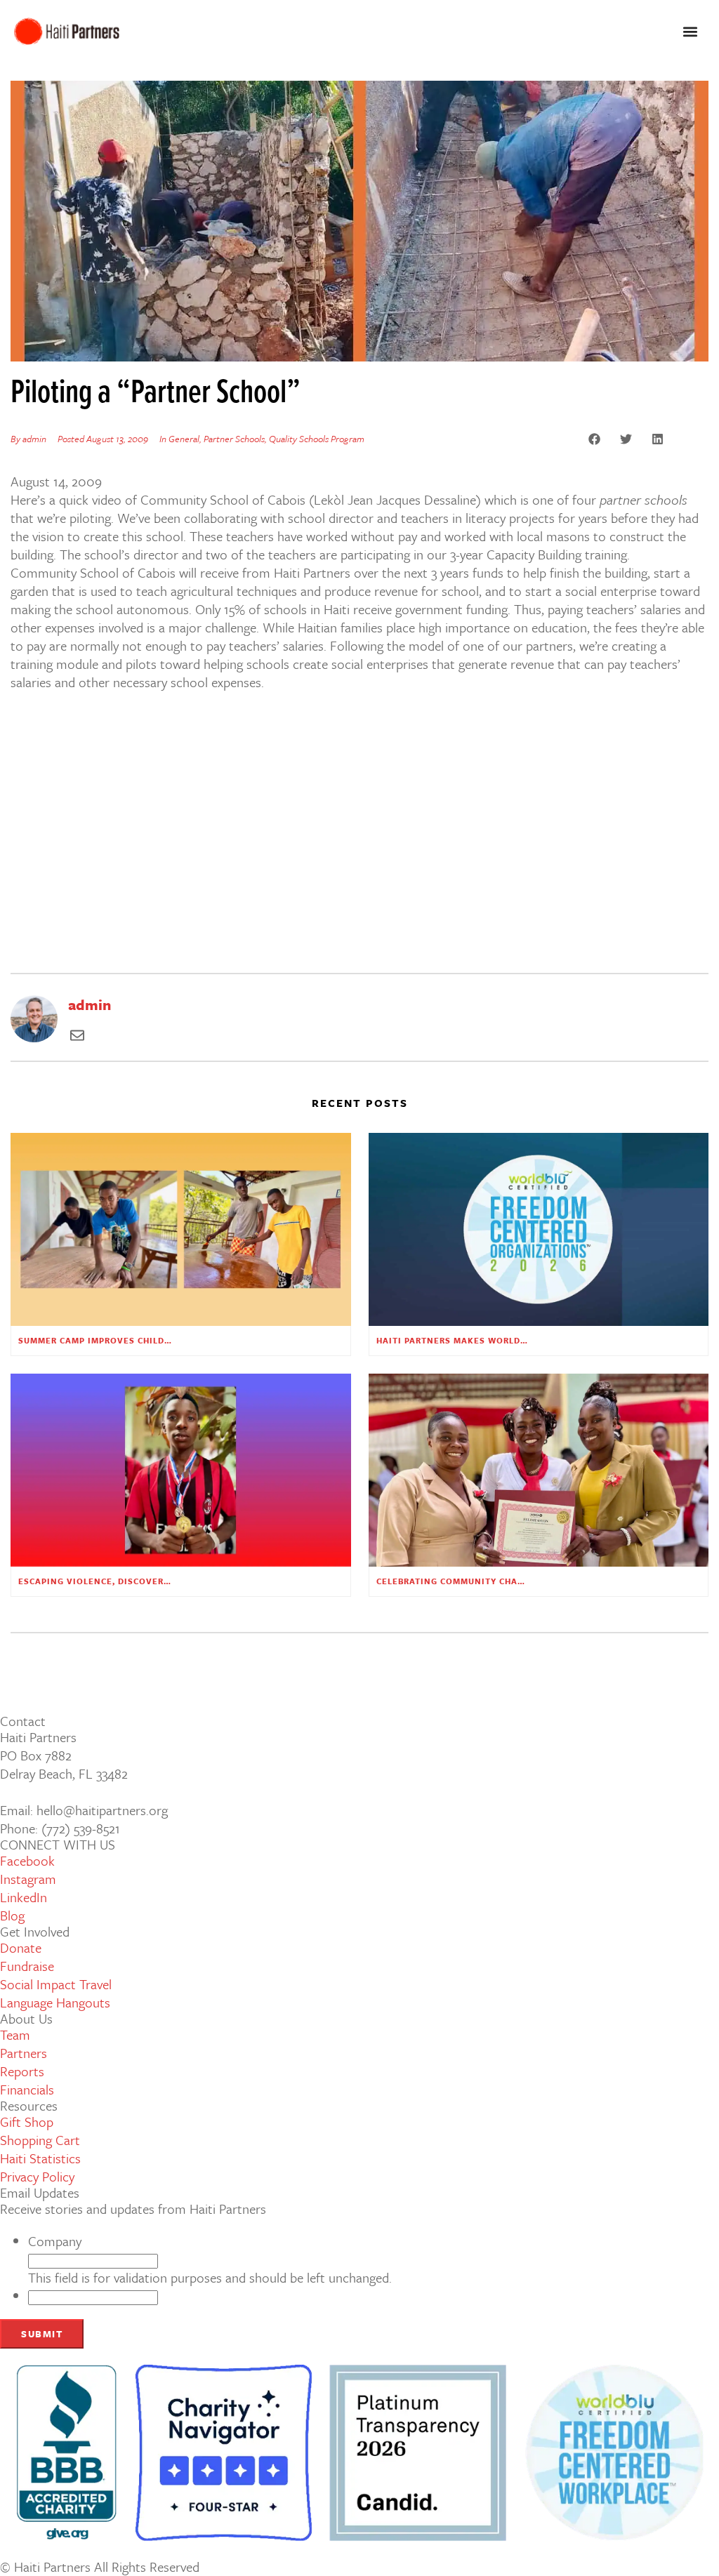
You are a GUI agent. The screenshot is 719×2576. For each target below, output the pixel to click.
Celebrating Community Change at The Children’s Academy (525, 1581)
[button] (690, 32)
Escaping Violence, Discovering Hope (113, 1581)
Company (55, 2241)
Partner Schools (234, 439)
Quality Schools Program (317, 439)
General (184, 439)
